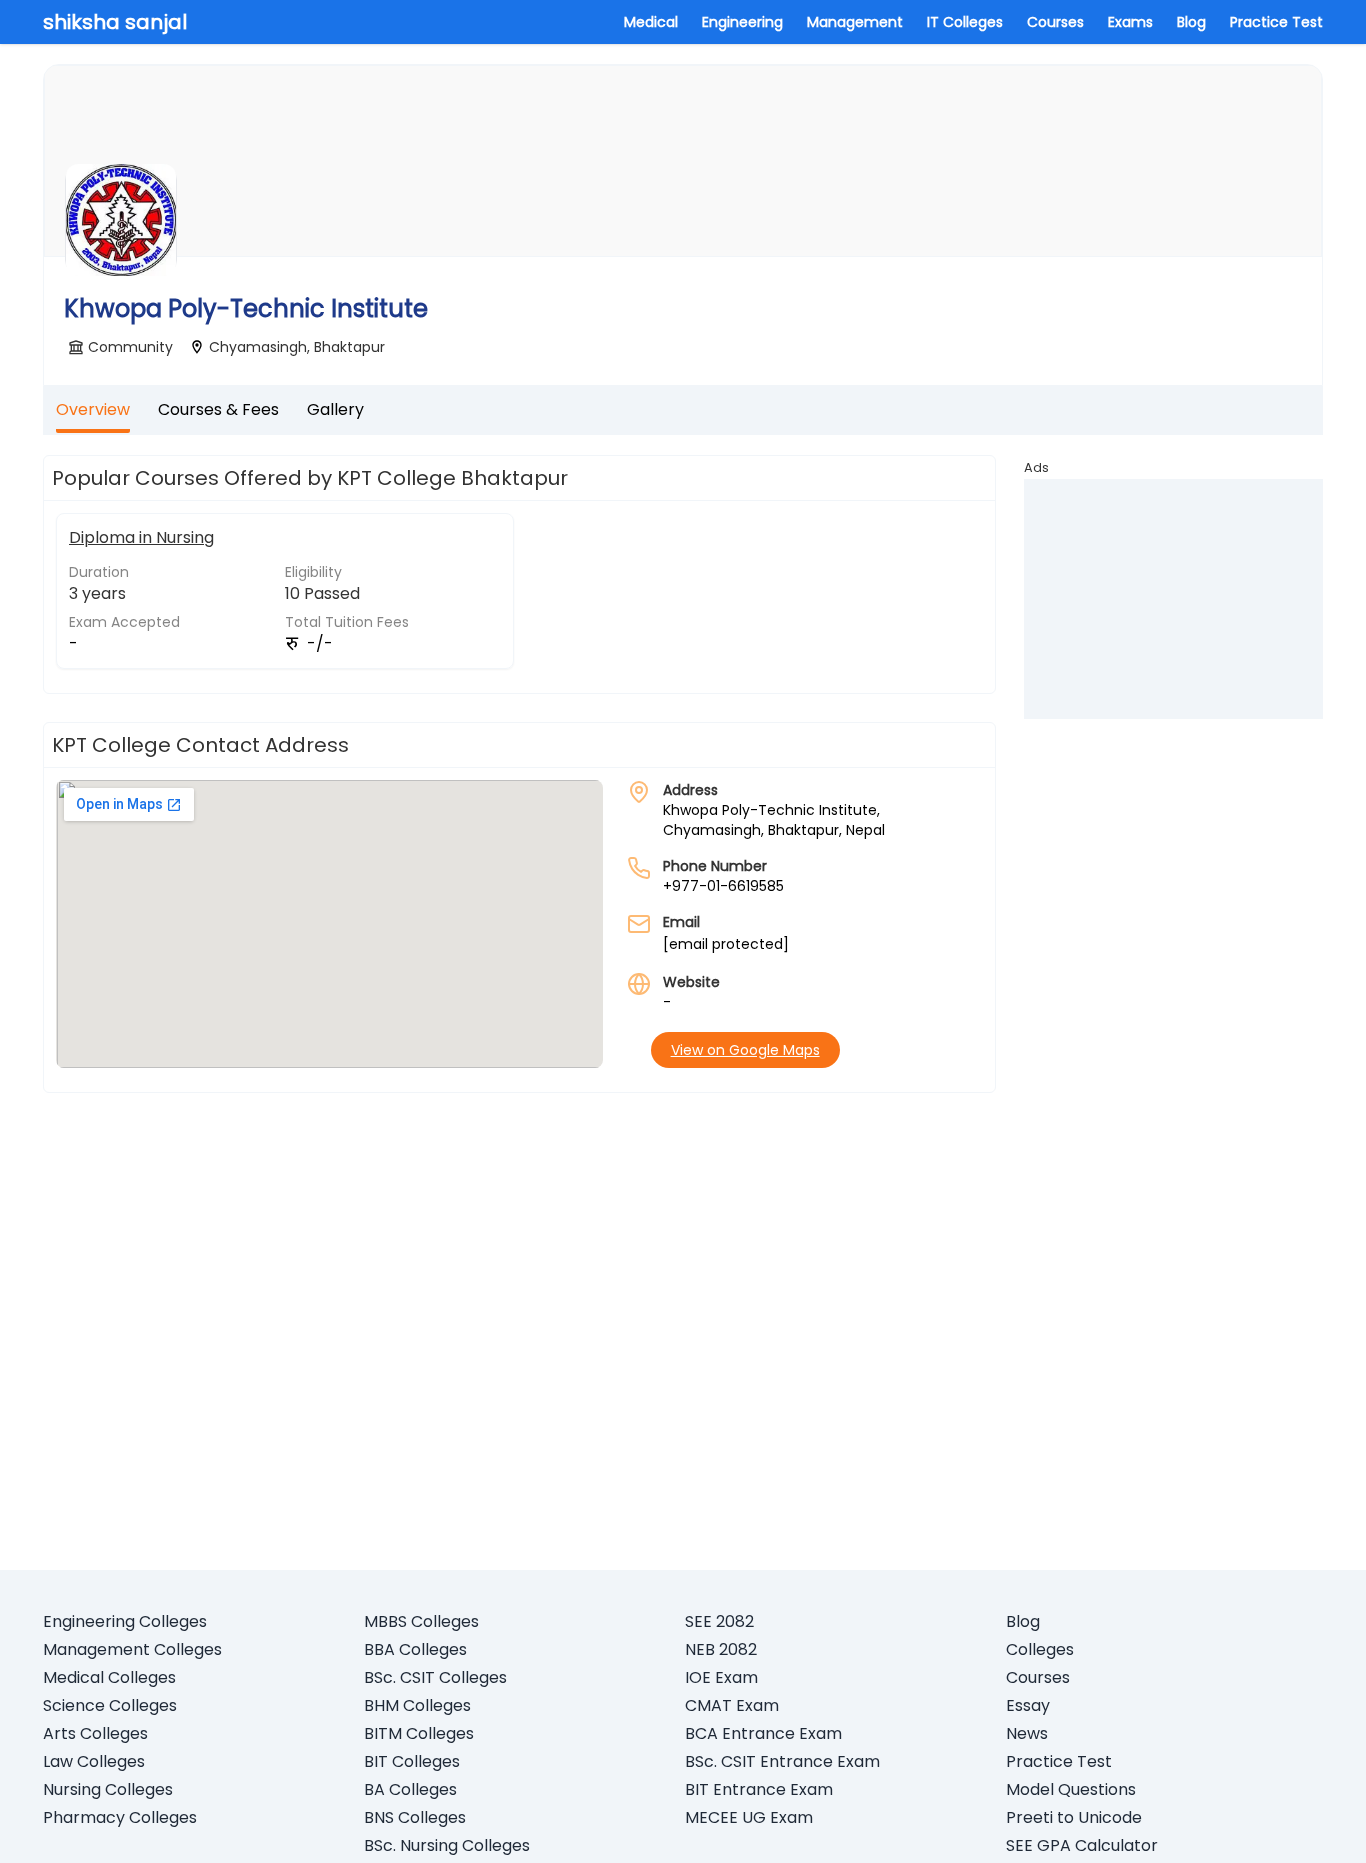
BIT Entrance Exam (759, 1789)
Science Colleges (110, 1705)
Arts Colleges (95, 1733)
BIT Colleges (412, 1761)
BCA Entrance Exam (763, 1733)
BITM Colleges (419, 1733)
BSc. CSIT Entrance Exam (782, 1761)
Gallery (335, 409)
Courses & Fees (218, 409)
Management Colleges (132, 1649)
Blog (1191, 22)
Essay (1028, 1705)
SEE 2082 (719, 1621)
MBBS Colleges (421, 1621)
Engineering (742, 22)
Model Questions (1071, 1789)
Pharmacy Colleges (120, 1817)
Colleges (1040, 1649)
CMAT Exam (732, 1705)
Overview (93, 409)
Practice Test (1276, 22)
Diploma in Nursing (141, 537)
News (1027, 1733)
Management (855, 22)
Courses (1055, 22)
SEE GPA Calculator (1082, 1845)
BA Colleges (410, 1789)
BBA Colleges (415, 1649)
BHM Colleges (417, 1705)
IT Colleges (965, 22)
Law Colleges (94, 1761)
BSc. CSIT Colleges (435, 1677)
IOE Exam (721, 1677)
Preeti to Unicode (1074, 1817)
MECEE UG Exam (749, 1817)
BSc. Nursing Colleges (447, 1845)
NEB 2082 (721, 1649)
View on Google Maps (745, 1050)
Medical (651, 22)
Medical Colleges (109, 1677)
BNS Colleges (415, 1817)
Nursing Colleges (108, 1789)
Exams (1130, 22)
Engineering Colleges (125, 1621)
